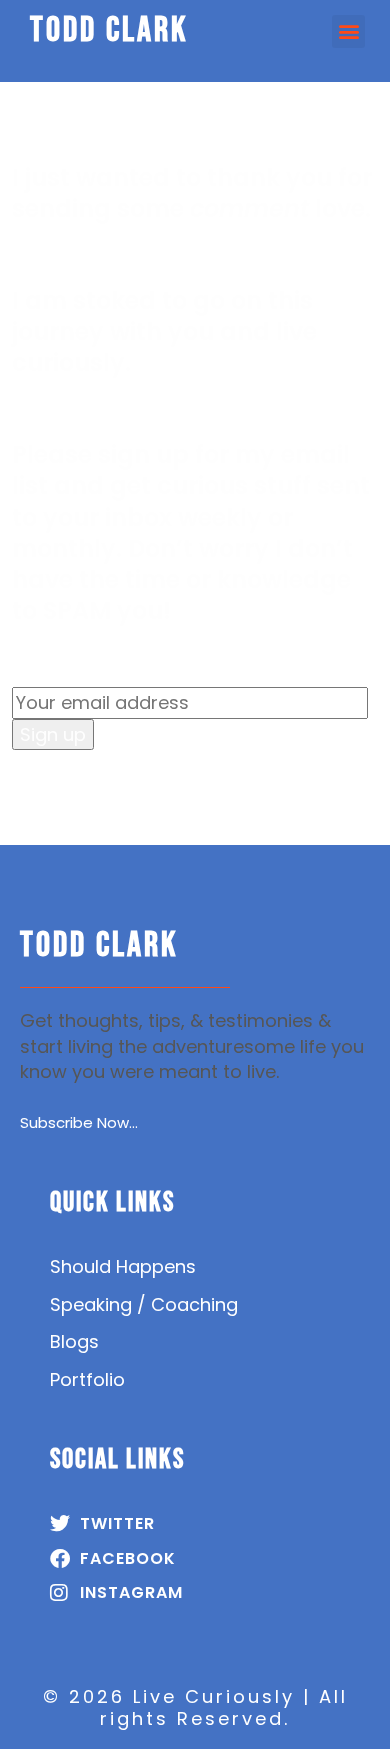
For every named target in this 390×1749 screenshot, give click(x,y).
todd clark (109, 30)
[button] (348, 31)
